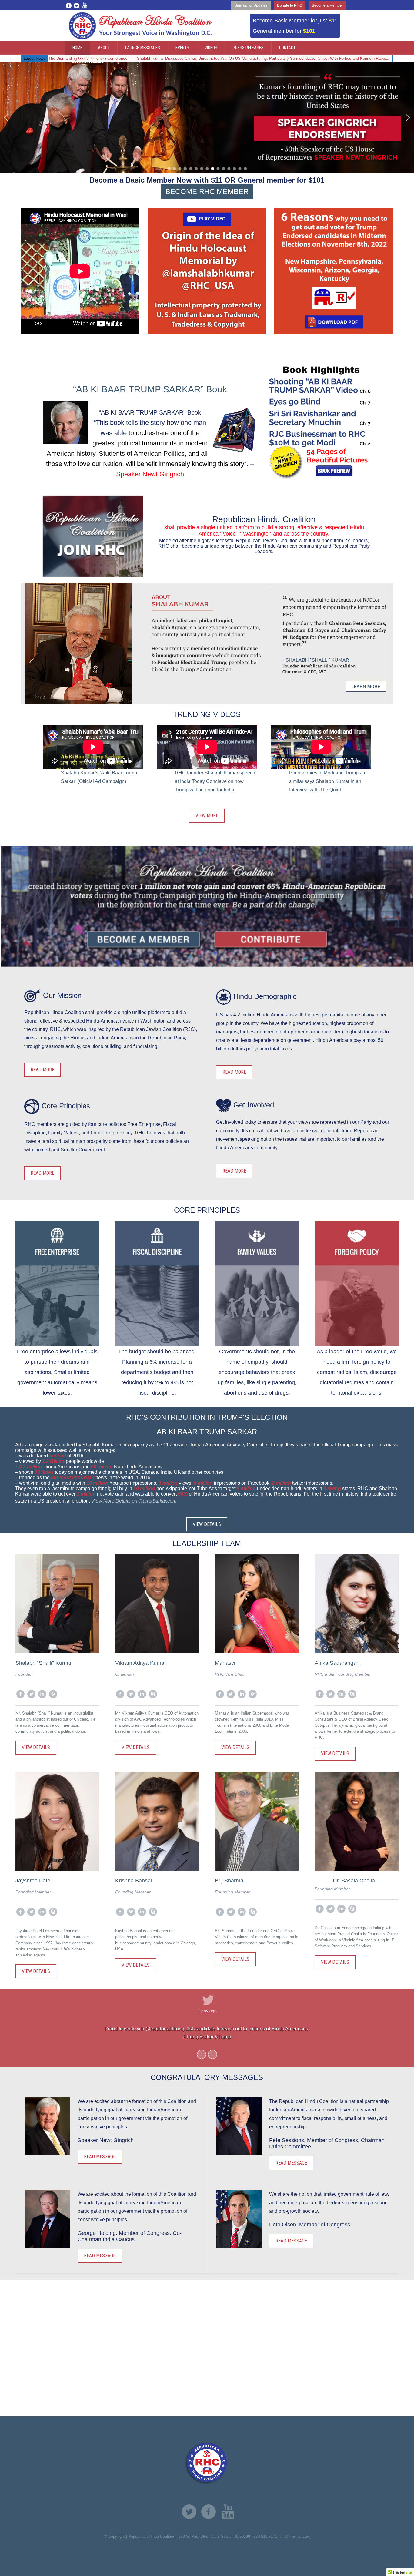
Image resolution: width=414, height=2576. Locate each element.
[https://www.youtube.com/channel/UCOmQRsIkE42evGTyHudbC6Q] (228, 2512)
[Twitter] (76, 5)
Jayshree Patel (33, 1881)
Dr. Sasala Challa (354, 1881)
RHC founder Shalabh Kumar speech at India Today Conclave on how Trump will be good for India (215, 781)
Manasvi (225, 1663)
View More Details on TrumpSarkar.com (134, 1501)
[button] (6, 118)
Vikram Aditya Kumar (141, 1663)
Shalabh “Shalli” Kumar (43, 1663)
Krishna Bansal (134, 1881)
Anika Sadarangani (338, 1663)
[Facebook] (68, 5)
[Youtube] (84, 5)
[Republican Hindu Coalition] (207, 2463)
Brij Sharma (229, 1881)
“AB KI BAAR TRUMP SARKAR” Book (150, 389)
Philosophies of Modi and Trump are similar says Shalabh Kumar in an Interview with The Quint (328, 781)
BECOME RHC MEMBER (207, 191)
